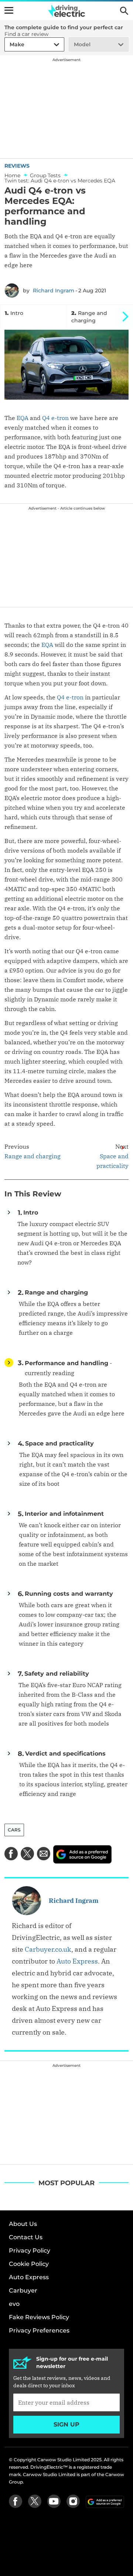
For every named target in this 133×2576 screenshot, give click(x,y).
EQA (23, 418)
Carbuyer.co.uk (48, 1949)
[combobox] (8, 45)
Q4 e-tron (55, 418)
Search (124, 11)
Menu (9, 10)
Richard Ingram (54, 290)
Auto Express (77, 1961)
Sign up (66, 2424)
